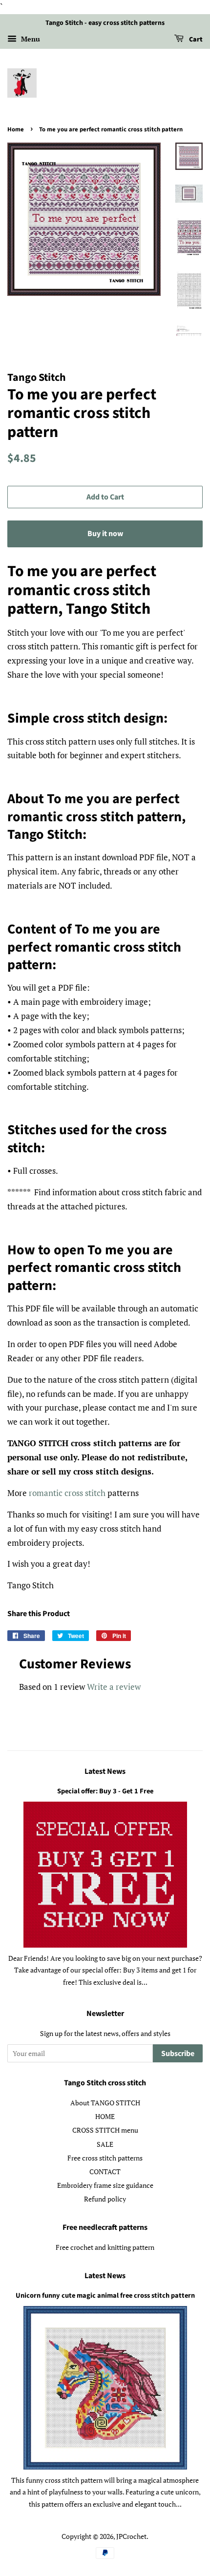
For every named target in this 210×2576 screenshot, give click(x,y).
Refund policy (105, 2199)
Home (16, 129)
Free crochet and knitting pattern (105, 2247)
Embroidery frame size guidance (105, 2185)
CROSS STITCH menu (105, 2130)
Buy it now (105, 534)
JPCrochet (131, 2536)
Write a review (114, 1687)
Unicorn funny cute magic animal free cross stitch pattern (105, 2296)
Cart (195, 40)
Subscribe (178, 2054)
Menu (30, 39)
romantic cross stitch (67, 1493)
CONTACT (105, 2171)
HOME (105, 2116)
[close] (165, 2553)
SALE (105, 2144)
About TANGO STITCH (105, 2103)
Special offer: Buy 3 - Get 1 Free (105, 1791)
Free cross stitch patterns (105, 2158)
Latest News (105, 1771)
